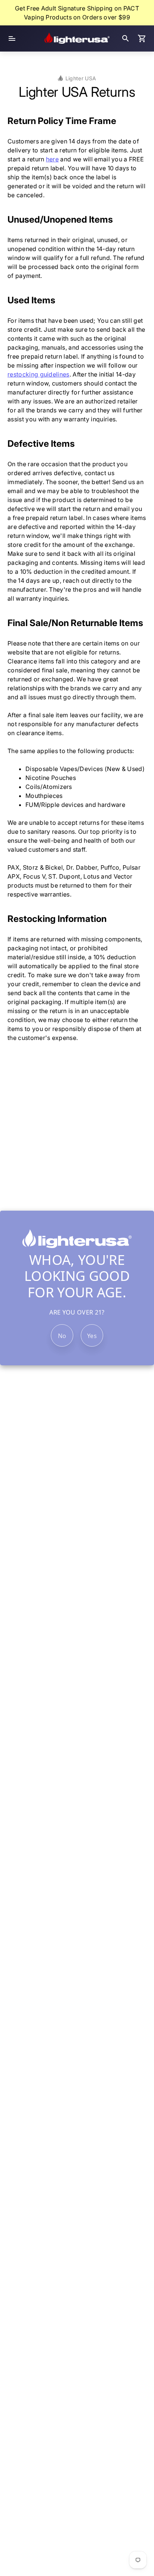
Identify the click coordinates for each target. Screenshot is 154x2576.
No (62, 1336)
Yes (92, 1336)
